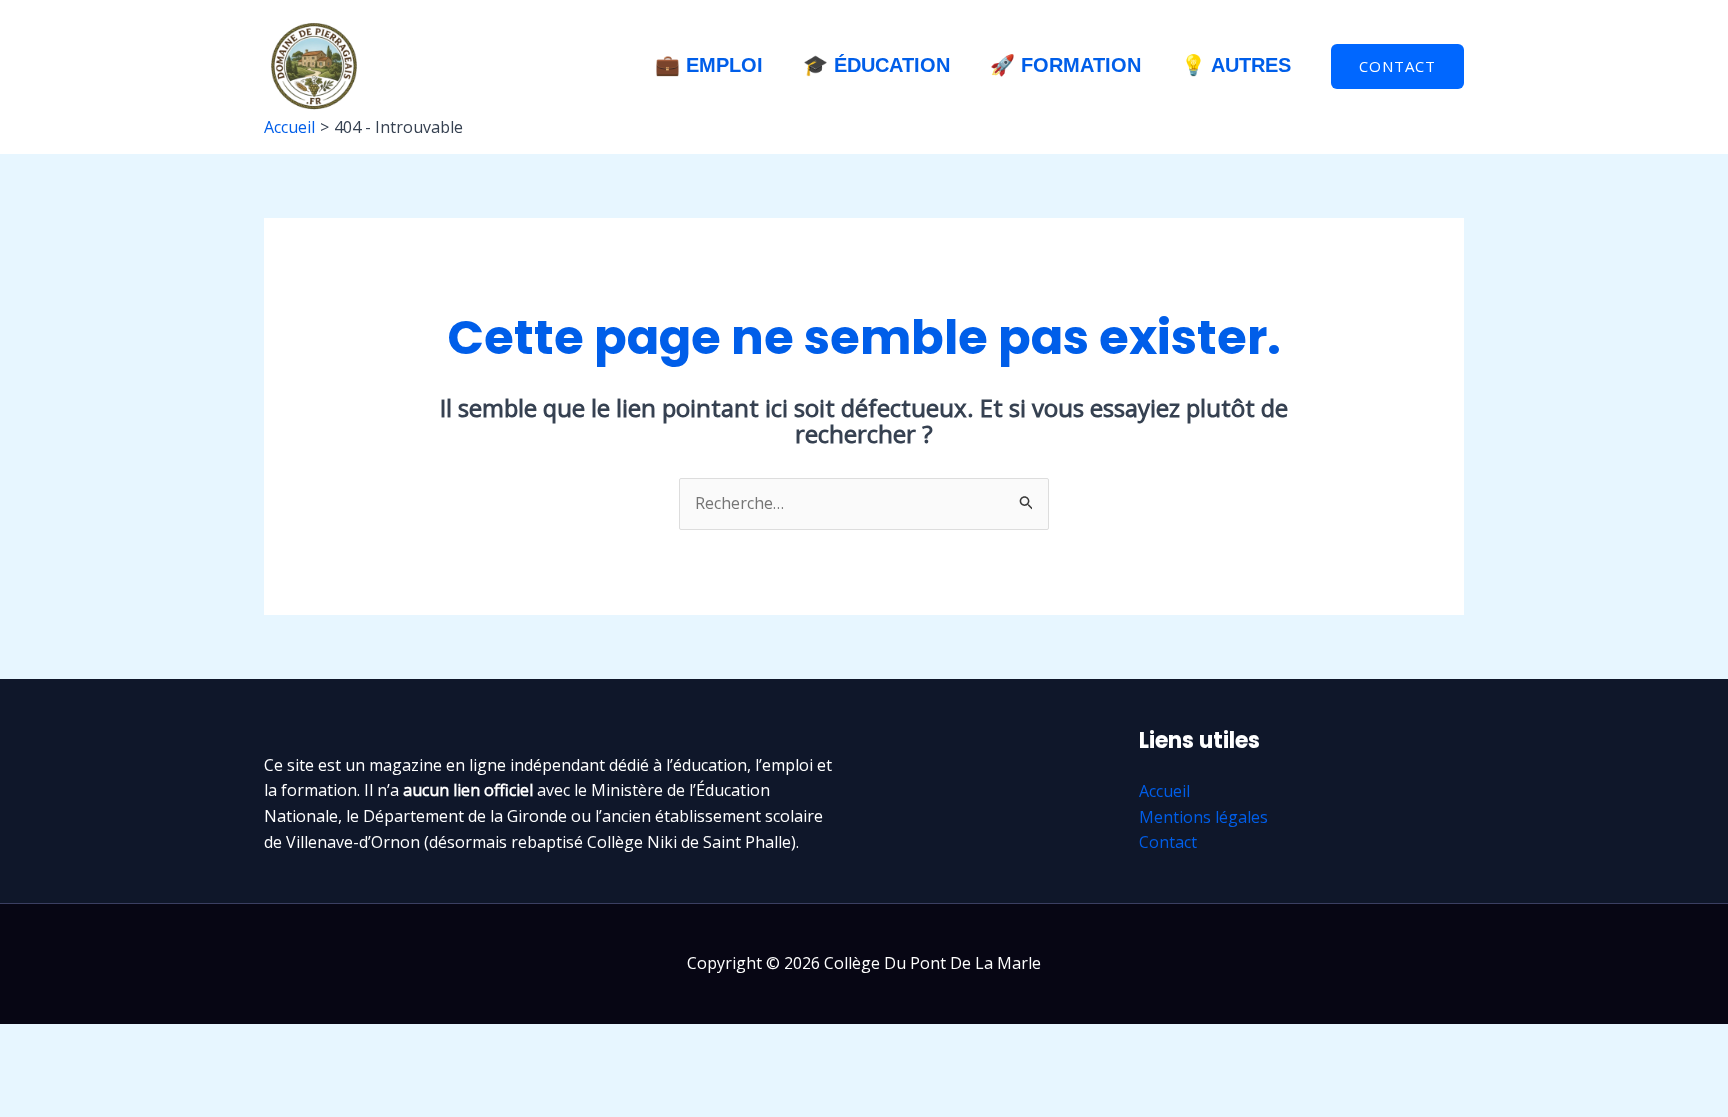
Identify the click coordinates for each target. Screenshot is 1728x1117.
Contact (1168, 842)
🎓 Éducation (876, 65)
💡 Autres (1236, 65)
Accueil (1164, 791)
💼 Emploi (709, 65)
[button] (1397, 66)
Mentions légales (1203, 817)
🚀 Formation (1065, 65)
